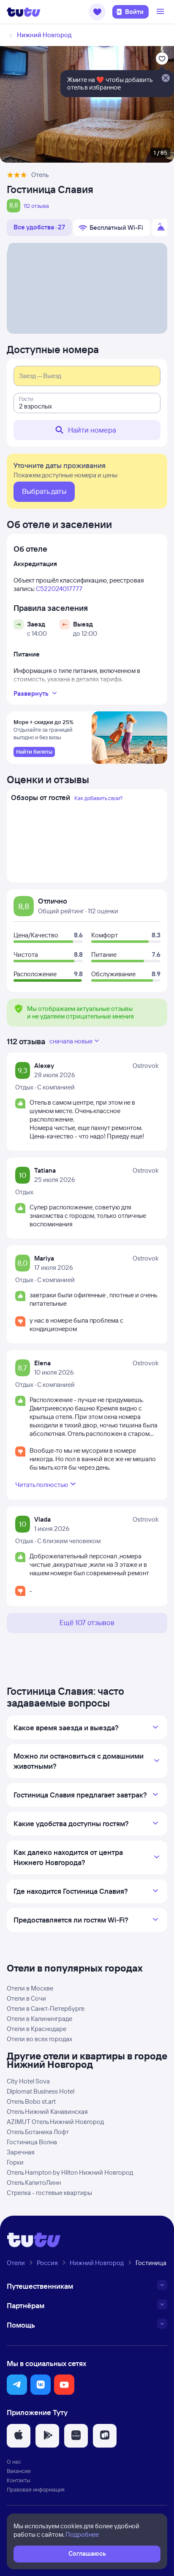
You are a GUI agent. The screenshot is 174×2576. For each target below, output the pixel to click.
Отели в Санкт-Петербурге (46, 2008)
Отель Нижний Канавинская (47, 2112)
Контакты (19, 2480)
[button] (97, 12)
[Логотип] (24, 12)
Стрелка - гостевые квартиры (49, 2193)
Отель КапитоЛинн (34, 2183)
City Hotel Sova (28, 2081)
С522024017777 (59, 589)
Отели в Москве (30, 1988)
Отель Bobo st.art (31, 2101)
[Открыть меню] (161, 12)
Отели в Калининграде (39, 2019)
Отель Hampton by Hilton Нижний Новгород (70, 2172)
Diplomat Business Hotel (41, 2091)
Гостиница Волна (32, 2142)
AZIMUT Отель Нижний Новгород (55, 2122)
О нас (14, 2462)
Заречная (21, 2152)
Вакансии (19, 2471)
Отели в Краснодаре (37, 2029)
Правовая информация (36, 2489)
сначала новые (71, 1041)
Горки (15, 2162)
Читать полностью (42, 1485)
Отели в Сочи (26, 1998)
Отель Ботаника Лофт (38, 2132)
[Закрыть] (166, 79)
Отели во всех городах (39, 2039)
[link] (34, 752)
